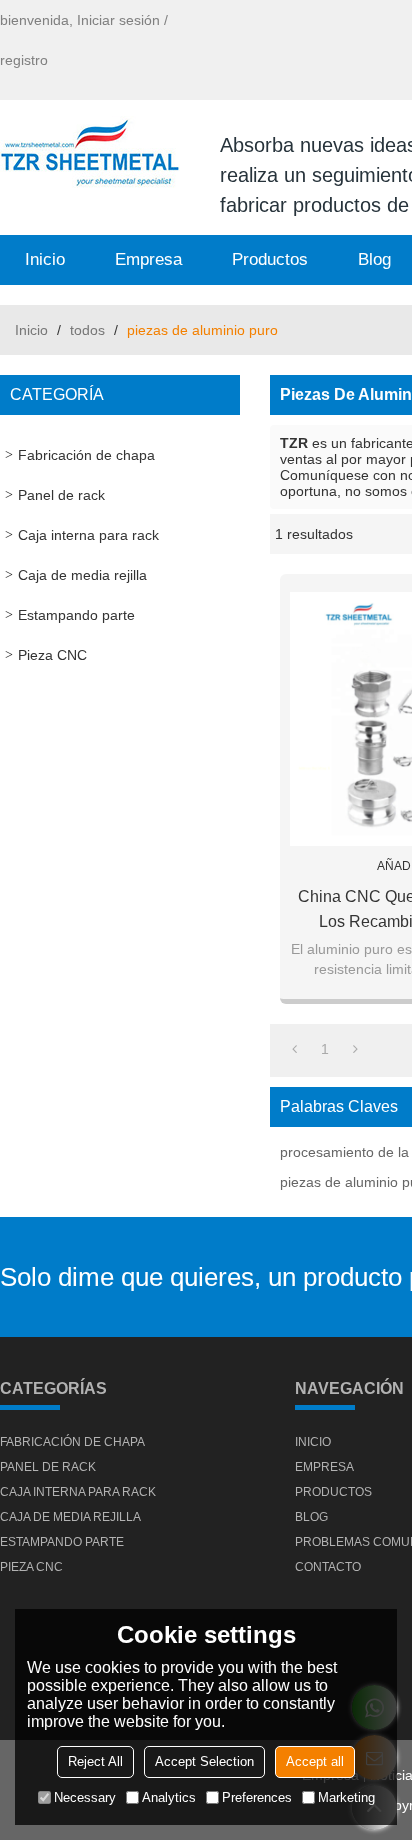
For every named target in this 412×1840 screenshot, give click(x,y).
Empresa (148, 259)
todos (87, 330)
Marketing (346, 1797)
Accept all (315, 1761)
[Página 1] (294, 1049)
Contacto (328, 1567)
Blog (311, 1517)
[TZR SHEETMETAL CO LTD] (90, 155)
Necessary (85, 1797)
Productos (270, 259)
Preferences (257, 1797)
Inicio (45, 259)
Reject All (95, 1761)
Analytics (169, 1797)
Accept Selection (204, 1761)
